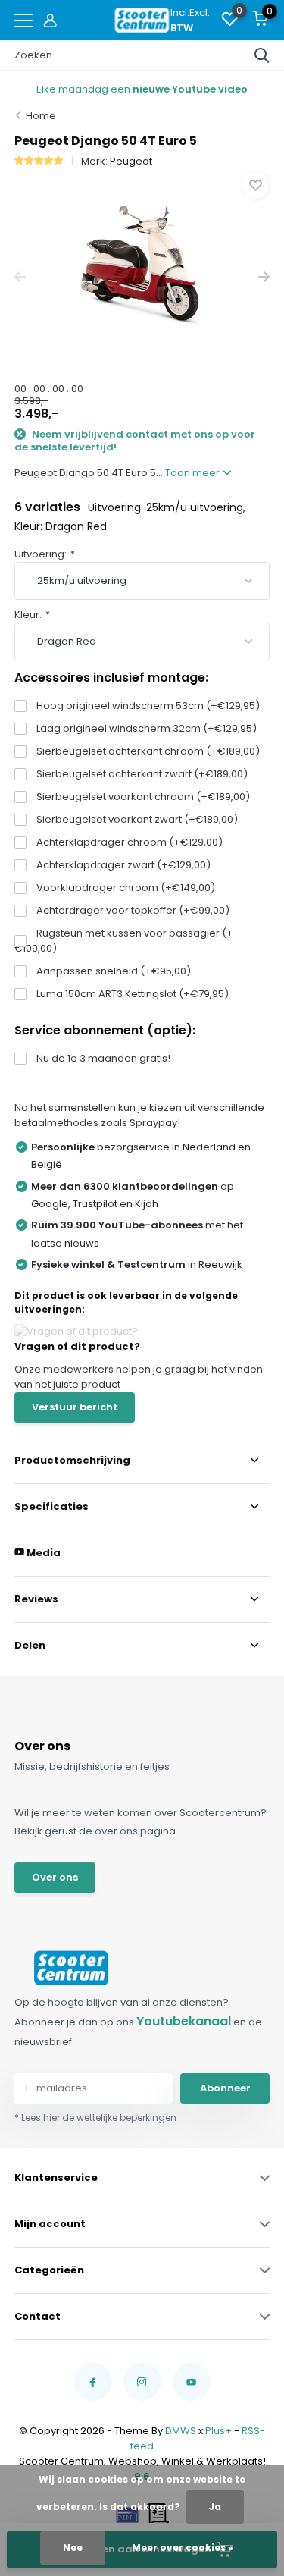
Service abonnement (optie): (105, 1030)
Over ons (55, 1877)
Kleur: (31, 615)
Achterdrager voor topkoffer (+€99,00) (133, 910)
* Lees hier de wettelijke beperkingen (95, 2118)
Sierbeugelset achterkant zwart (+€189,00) (142, 774)
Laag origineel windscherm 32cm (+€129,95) (147, 728)
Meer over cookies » (183, 2548)
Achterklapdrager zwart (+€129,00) (123, 865)
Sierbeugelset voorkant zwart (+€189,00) (137, 819)
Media (42, 1553)
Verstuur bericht (75, 1407)
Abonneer (225, 2088)
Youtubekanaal (184, 2021)
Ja (215, 2507)
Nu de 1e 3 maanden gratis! (103, 1058)
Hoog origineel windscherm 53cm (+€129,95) (148, 706)
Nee (73, 2548)
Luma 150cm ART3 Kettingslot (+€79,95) (133, 994)
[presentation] (20, 277)
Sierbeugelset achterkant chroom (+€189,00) (148, 751)
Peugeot (131, 161)
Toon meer (193, 473)
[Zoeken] (262, 55)
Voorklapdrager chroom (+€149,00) (126, 888)
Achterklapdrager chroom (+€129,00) (130, 842)
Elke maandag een (142, 89)
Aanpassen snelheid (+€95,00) (114, 971)
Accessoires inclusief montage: (111, 678)
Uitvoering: (44, 554)
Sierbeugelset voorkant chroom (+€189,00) (143, 797)
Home (41, 116)
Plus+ (218, 2431)
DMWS (181, 2431)
